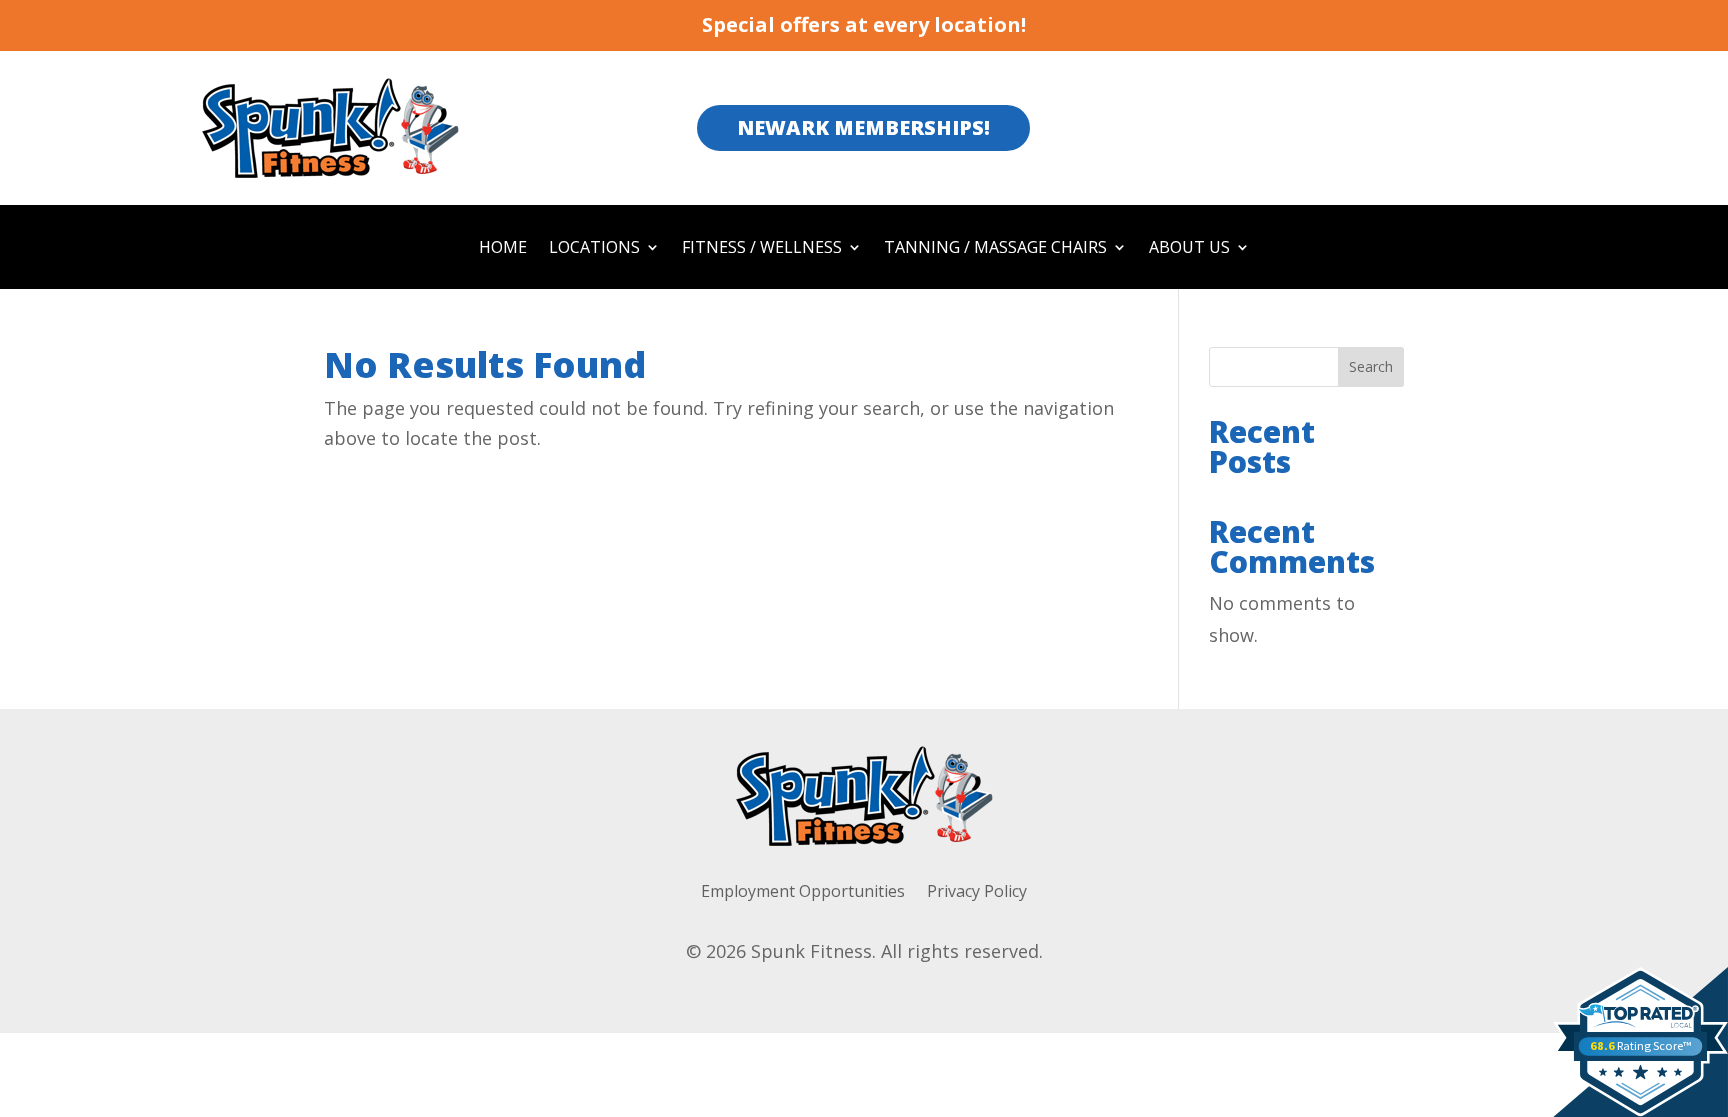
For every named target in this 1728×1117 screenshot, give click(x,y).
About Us (1189, 249)
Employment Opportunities (803, 893)
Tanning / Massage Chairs (995, 249)
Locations (594, 249)
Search (1371, 366)
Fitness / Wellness (762, 249)
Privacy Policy (977, 893)
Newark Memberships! (863, 127)
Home (503, 249)
